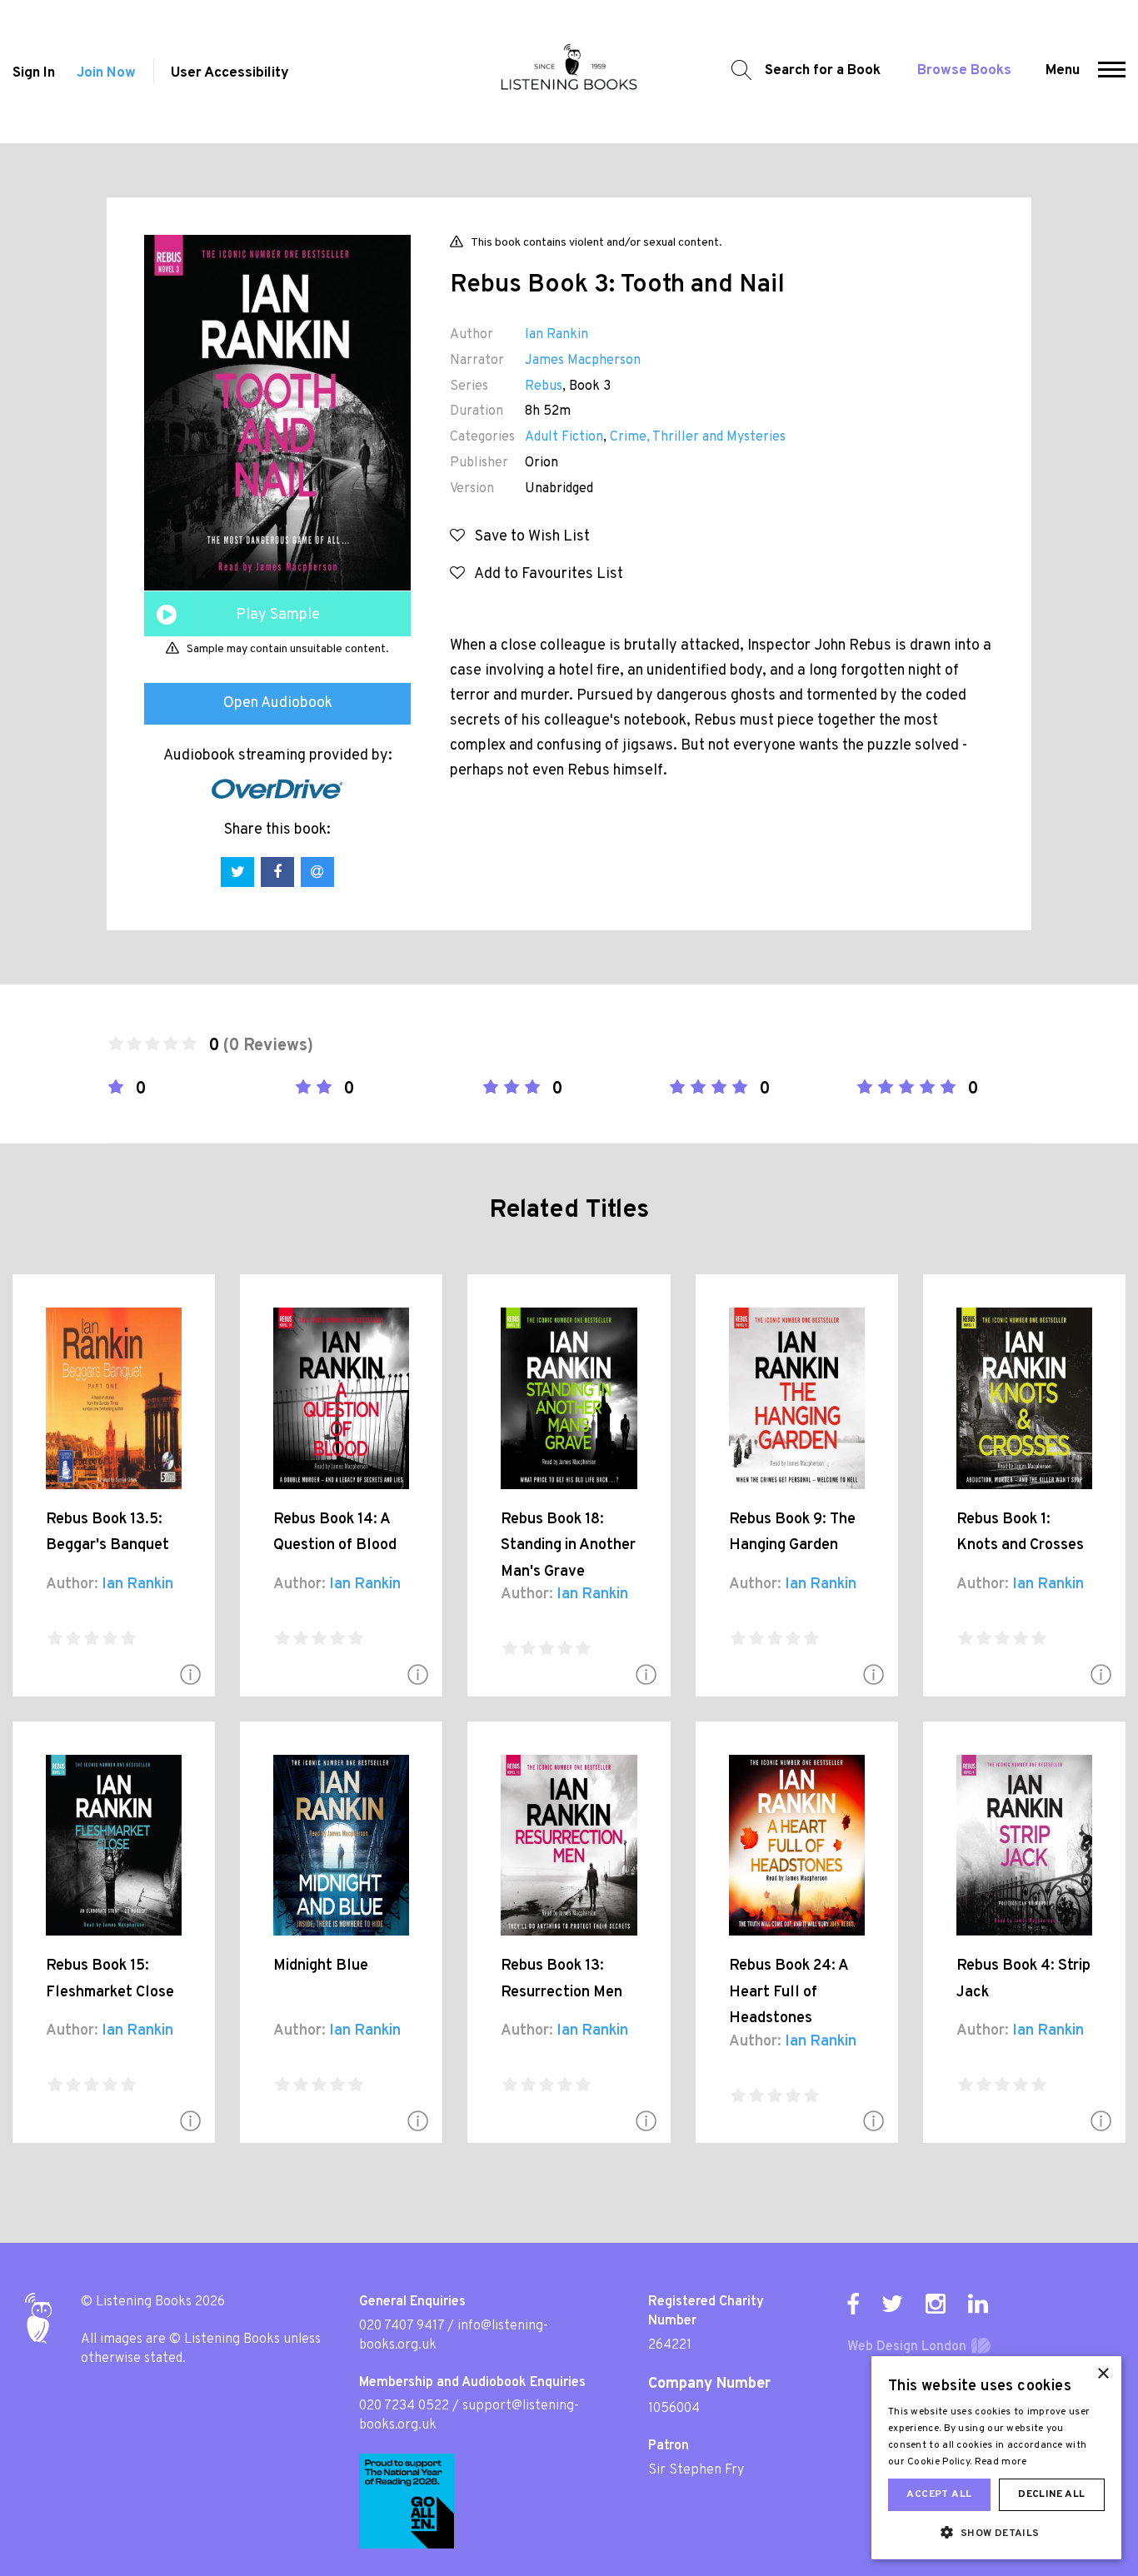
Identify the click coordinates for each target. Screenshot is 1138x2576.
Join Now (106, 73)
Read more (1001, 2462)
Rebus (544, 386)
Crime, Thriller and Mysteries (698, 437)
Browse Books (964, 71)
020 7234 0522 (404, 2406)
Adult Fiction (564, 437)
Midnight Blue (321, 1966)
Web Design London (907, 2347)
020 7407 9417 (402, 2326)
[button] (1112, 72)
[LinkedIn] (978, 2304)
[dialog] (996, 2458)
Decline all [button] (1051, 2494)
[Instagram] (936, 2304)
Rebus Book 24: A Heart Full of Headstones (789, 1992)
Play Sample (278, 615)
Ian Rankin (557, 335)
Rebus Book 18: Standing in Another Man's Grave (568, 1546)
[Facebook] (853, 2304)
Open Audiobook (278, 703)
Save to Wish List (527, 537)
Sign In (34, 73)
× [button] (1103, 2374)
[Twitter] (892, 2304)
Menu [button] (1063, 71)
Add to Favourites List (544, 574)
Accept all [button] (939, 2494)
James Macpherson (583, 361)
